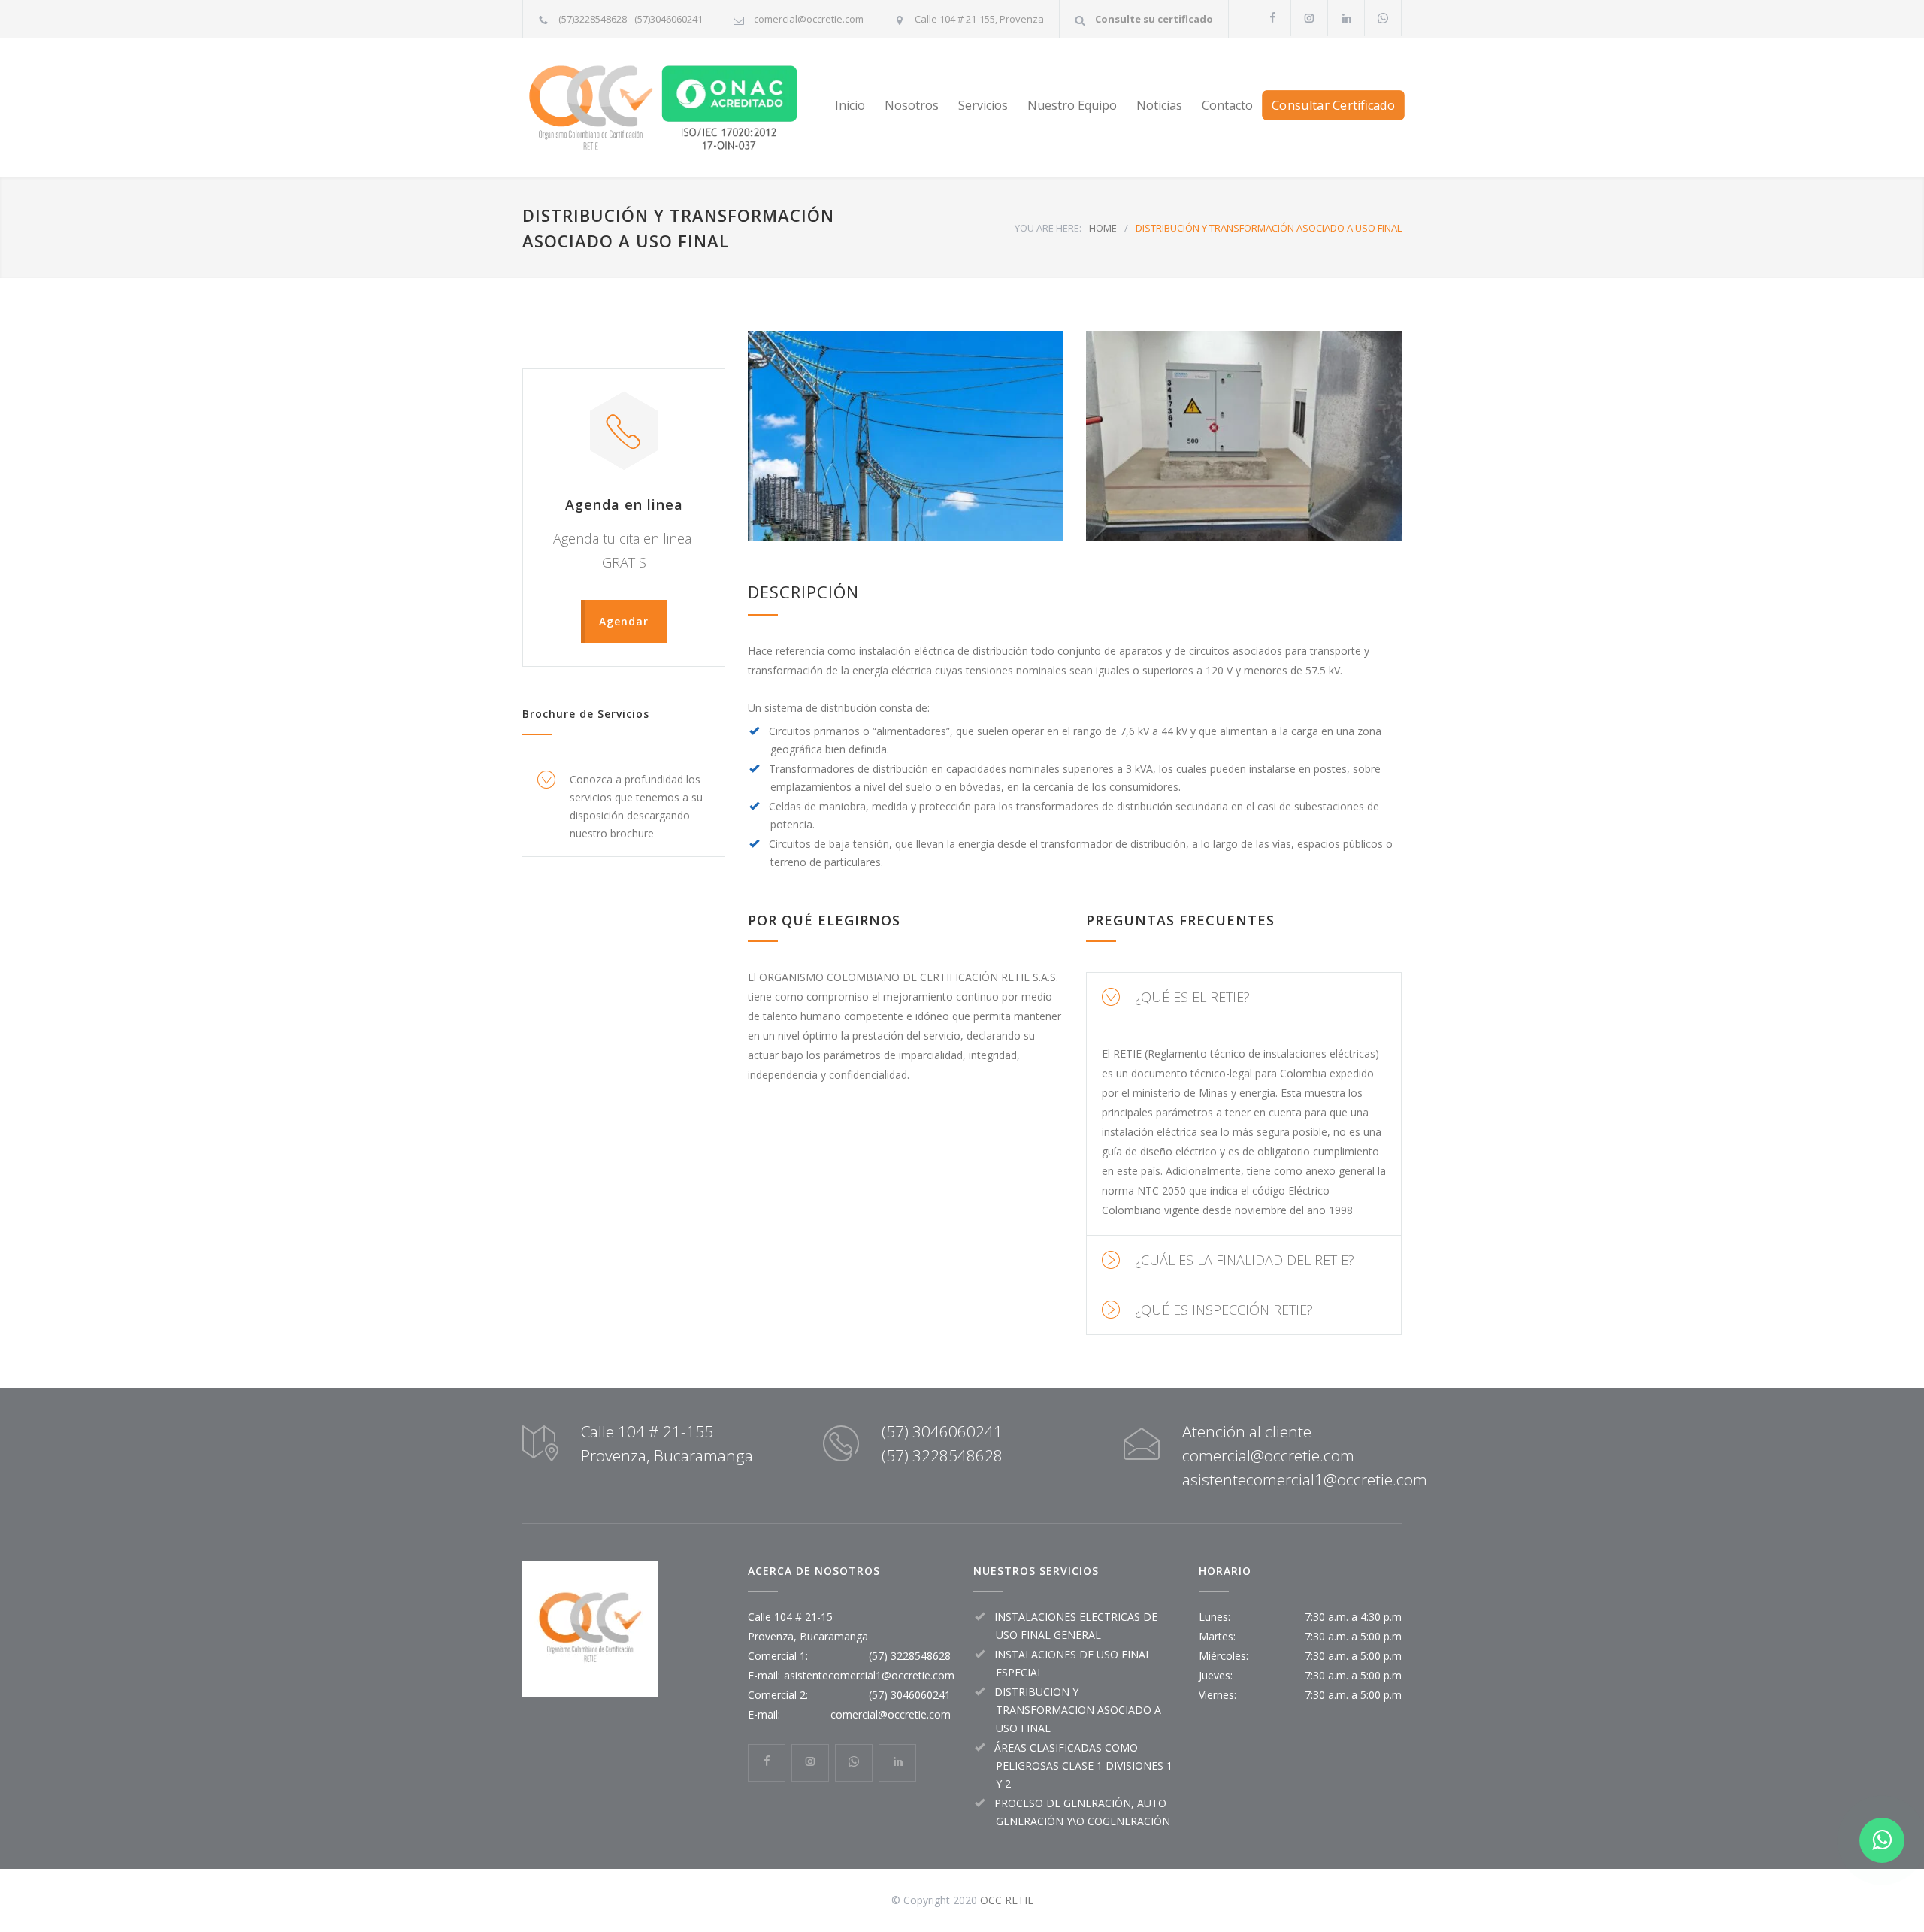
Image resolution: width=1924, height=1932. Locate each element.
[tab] (1244, 997)
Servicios (983, 105)
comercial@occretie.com (809, 19)
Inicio (850, 105)
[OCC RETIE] (661, 108)
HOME (1103, 228)
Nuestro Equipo (1072, 105)
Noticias (1159, 105)
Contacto (1227, 105)
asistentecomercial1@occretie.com (869, 1675)
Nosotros (912, 105)
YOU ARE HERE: (1048, 228)
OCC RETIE (1007, 1900)
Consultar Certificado (1334, 105)
